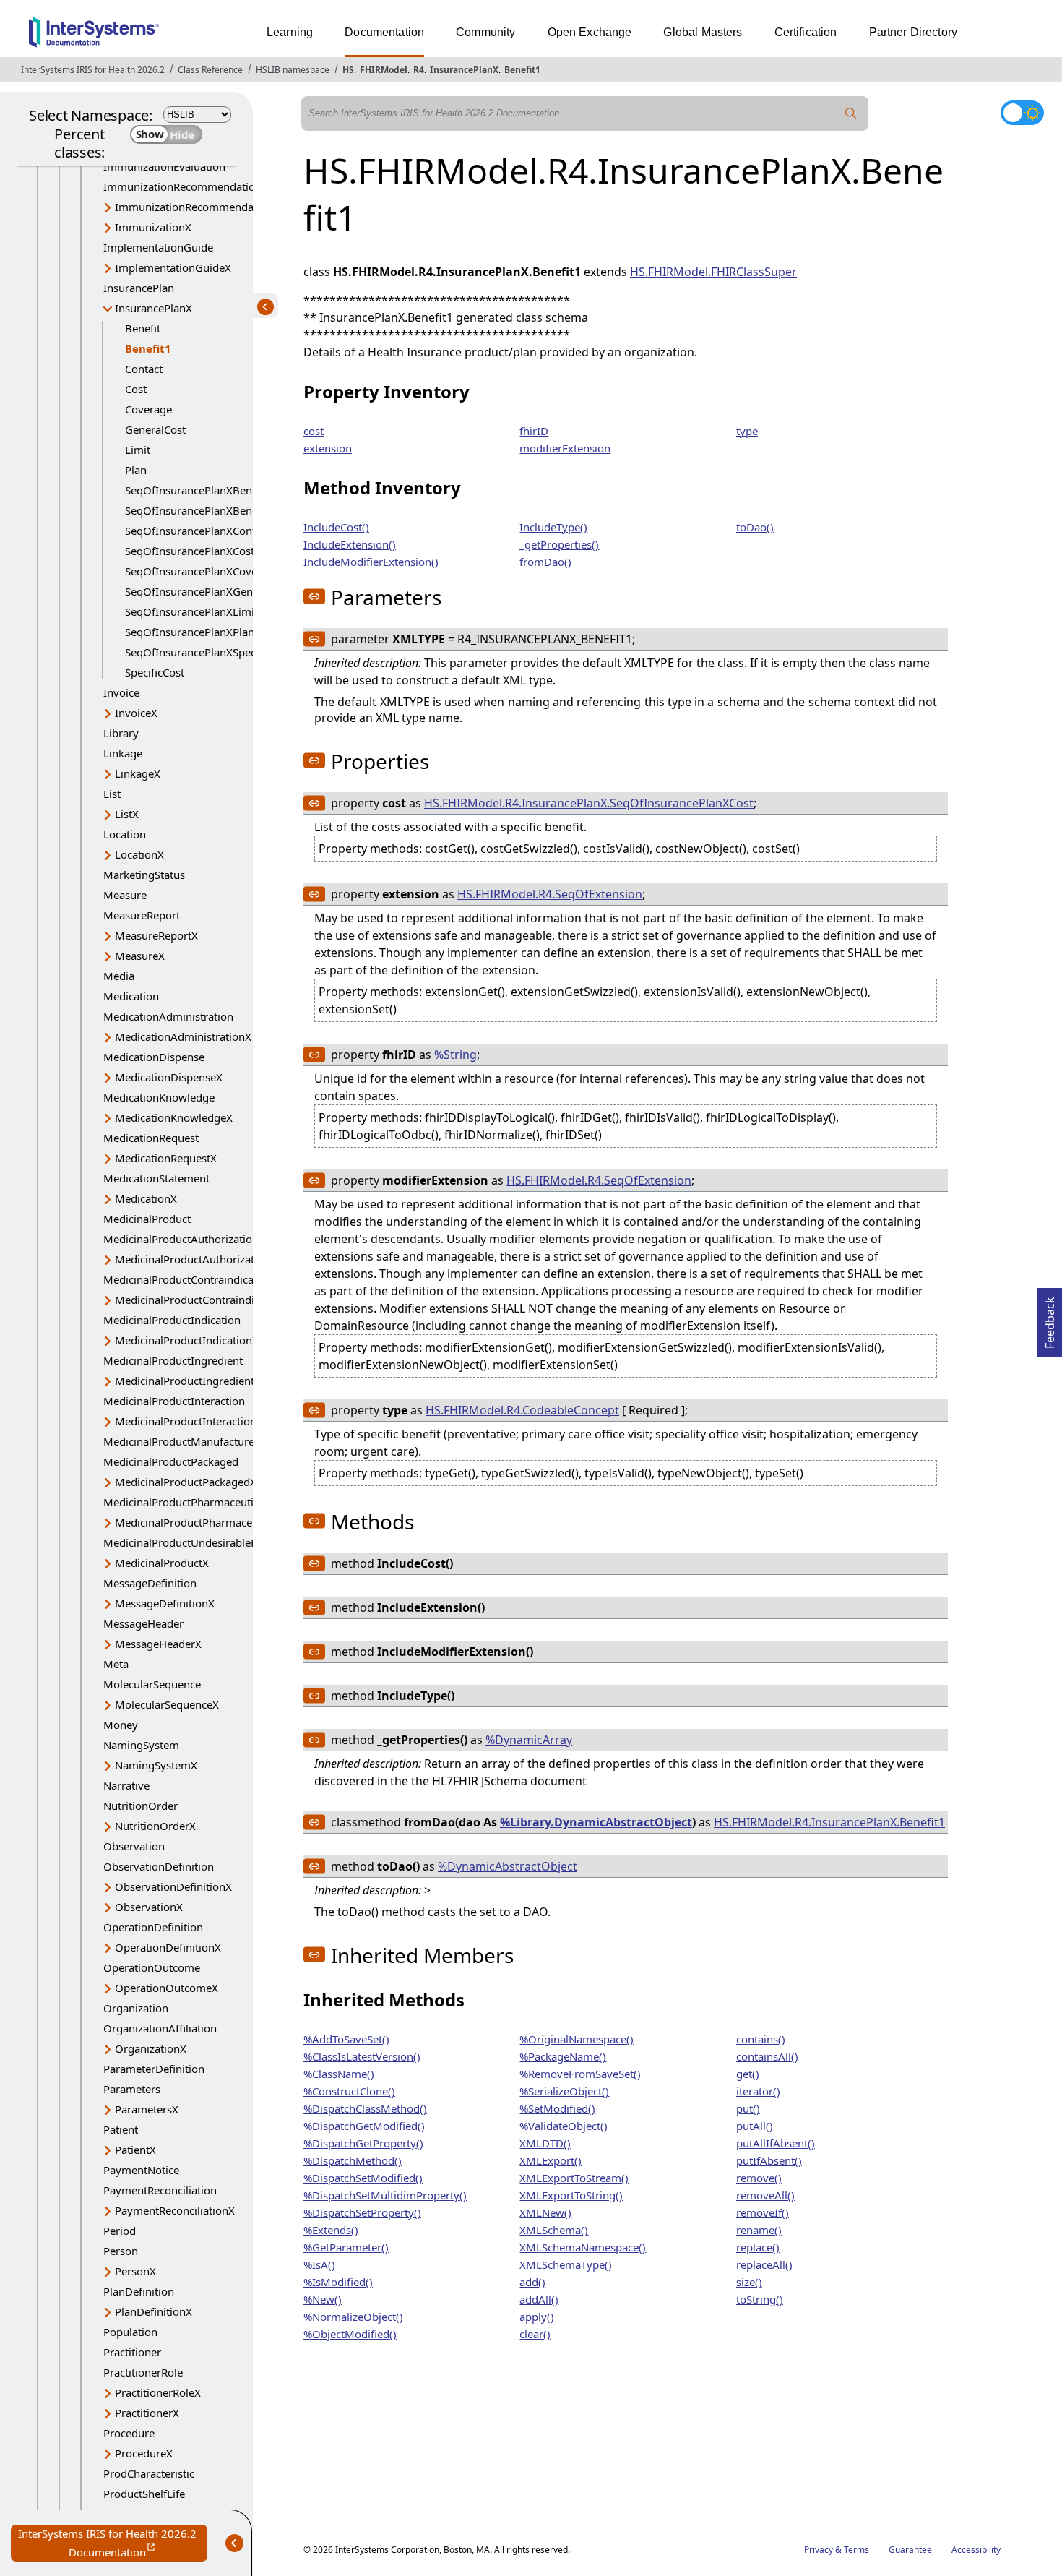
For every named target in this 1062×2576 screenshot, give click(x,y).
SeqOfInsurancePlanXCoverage (202, 571)
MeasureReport (142, 915)
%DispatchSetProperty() (362, 2212)
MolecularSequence (152, 1684)
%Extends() (331, 2230)
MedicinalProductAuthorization (181, 1239)
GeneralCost (155, 429)
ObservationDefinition (159, 1866)
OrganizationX (151, 2048)
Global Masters (703, 32)
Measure (125, 895)
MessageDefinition (150, 1583)
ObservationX (149, 1907)
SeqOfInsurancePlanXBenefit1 (200, 510)
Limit (138, 450)
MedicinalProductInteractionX (189, 1421)
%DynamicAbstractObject (508, 1866)
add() (532, 2282)
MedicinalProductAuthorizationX (196, 1259)
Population (130, 2332)
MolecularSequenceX (167, 1704)
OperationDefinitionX (168, 1947)
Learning (290, 32)
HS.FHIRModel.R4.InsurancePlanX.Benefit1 (829, 1822)
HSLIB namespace (293, 70)
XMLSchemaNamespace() (583, 2247)
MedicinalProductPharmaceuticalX (200, 1522)
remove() (759, 2178)
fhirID (534, 431)
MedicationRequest (151, 1138)
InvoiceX (136, 713)
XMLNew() (545, 2212)
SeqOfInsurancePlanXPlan (190, 632)
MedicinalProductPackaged (171, 1461)
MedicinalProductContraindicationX (203, 1300)
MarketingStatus (144, 875)
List (112, 794)
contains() (761, 2039)
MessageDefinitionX (165, 1603)
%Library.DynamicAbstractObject (596, 1822)
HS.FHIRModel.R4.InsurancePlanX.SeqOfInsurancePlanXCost (589, 803)
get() (748, 2074)
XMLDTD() (545, 2143)
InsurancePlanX (464, 70)
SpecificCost (155, 672)
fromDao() (545, 562)
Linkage (123, 753)
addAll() (539, 2299)
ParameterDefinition (154, 2069)
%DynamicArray (529, 1740)
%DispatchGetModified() (364, 2126)
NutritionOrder (141, 1806)
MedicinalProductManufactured (182, 1441)
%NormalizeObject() (353, 2317)
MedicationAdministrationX (183, 1036)
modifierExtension (565, 448)
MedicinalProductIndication (172, 1320)
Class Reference (210, 70)
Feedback (1050, 1318)
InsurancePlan (139, 288)
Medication (131, 996)
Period (120, 2231)
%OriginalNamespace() (577, 2039)
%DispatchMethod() (353, 2160)
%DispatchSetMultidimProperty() (385, 2195)
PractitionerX (147, 2413)
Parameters (132, 2089)
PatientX (135, 2150)
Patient (121, 2129)
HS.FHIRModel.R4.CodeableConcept (522, 1410)
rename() (759, 2230)
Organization (136, 2008)
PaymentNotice (141, 2170)
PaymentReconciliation (160, 2190)
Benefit (143, 328)
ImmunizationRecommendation (182, 186)
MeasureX (140, 956)
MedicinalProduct (147, 1219)
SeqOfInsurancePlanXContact (198, 531)
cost (314, 431)
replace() (758, 2247)
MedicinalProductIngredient (173, 1360)
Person (121, 2251)
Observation (134, 1846)
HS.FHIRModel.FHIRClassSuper (713, 272)
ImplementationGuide (158, 247)
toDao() (755, 527)
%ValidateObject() (564, 2126)
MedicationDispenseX (169, 1077)
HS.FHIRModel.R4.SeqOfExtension (550, 894)
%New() (323, 2299)
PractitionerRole (143, 2372)
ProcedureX (144, 2453)
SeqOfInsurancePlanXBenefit (197, 490)
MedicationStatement (156, 1178)
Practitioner (132, 2352)
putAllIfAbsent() (776, 2143)
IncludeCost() (336, 527)
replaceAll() (764, 2264)
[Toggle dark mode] (1022, 113)
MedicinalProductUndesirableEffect (191, 1542)
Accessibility (976, 2550)
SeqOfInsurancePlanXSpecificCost (208, 652)
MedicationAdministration (168, 1016)
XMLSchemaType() (566, 2264)
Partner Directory (914, 32)
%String (456, 1055)
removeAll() (765, 2195)
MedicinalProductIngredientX (188, 1381)
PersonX (135, 2271)
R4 (419, 70)
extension (328, 448)
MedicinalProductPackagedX (186, 1482)
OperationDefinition (153, 1927)
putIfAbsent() (769, 2160)
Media (119, 976)
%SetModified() (557, 2108)
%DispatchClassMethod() (365, 2108)
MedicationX (146, 1198)
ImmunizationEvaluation (164, 166)
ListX (127, 814)
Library (121, 733)
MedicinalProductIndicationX (187, 1340)
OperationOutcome (152, 1967)
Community (485, 32)
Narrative (126, 1785)
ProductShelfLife (144, 2494)
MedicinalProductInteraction (174, 1401)
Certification (806, 32)
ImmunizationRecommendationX (197, 207)
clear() (535, 2334)
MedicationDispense (154, 1057)
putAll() (755, 2126)
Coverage (148, 409)
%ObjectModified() (350, 2334)
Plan (136, 470)
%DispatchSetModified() (363, 2178)
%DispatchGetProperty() (363, 2143)
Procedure (129, 2433)
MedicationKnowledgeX (174, 1117)
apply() (537, 2317)
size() (749, 2282)
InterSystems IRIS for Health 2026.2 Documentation (113, 2544)
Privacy (819, 2550)
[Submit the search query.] (851, 113)
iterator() (758, 2091)
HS (348, 70)
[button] (314, 596)
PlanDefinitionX (154, 2311)
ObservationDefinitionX (173, 1886)
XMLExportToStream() (574, 2178)
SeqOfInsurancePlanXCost (190, 551)
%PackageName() (563, 2056)
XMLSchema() (554, 2230)
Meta (116, 1664)
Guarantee (910, 2550)
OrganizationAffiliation (160, 2028)
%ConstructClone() (349, 2091)
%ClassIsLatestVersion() (362, 2056)
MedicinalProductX (162, 1563)
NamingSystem (141, 1745)
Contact (144, 369)
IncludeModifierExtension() (371, 562)
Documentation (384, 32)
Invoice (121, 692)
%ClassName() (339, 2074)
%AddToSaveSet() (346, 2039)
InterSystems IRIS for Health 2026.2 (93, 70)
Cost (136, 389)
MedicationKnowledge (159, 1097)
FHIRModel (384, 70)
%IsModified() (338, 2282)
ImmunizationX (153, 227)
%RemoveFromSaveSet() (580, 2074)
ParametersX (147, 2109)
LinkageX (138, 773)
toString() (760, 2299)
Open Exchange (590, 32)
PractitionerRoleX (158, 2392)
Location (125, 834)
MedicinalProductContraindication (188, 1279)
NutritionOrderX (155, 1826)
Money (121, 1725)
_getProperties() (559, 544)
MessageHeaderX (158, 1644)
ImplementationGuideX (173, 267)
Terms (856, 2550)
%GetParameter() (346, 2247)
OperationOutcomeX (167, 1988)
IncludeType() (553, 527)
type (747, 431)
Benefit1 (522, 70)
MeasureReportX (156, 935)
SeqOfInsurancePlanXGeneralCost (209, 591)
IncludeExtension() (350, 544)
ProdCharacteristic (149, 2473)
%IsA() (319, 2264)
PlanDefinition (139, 2291)
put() (748, 2108)
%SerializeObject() (564, 2091)
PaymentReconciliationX (175, 2210)
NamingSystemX (156, 1765)
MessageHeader (143, 1623)
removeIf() (763, 2212)
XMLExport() (551, 2160)
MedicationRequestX (166, 1158)
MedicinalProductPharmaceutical (185, 1502)
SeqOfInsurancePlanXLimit (191, 611)
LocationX (139, 854)
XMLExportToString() (571, 2195)
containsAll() (767, 2056)
